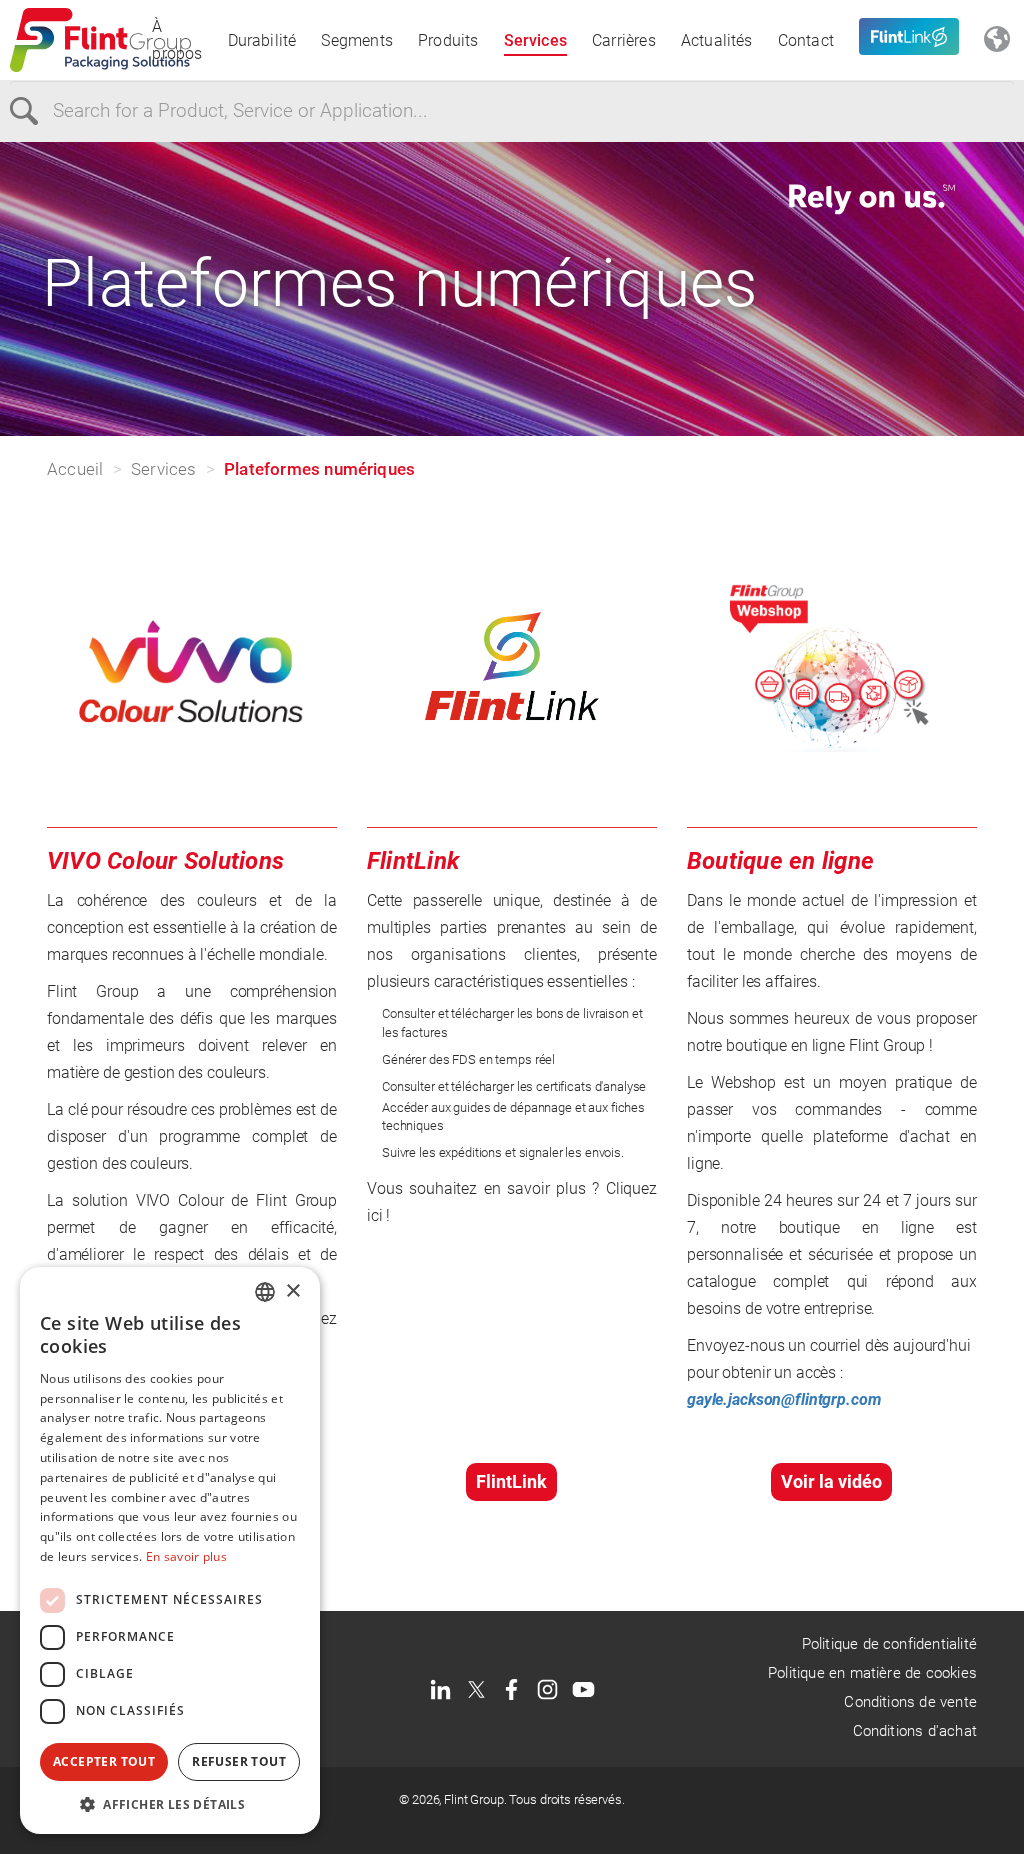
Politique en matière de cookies (872, 1673)
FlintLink (511, 1481)
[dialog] (170, 1550)
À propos (177, 40)
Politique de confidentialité (889, 1644)
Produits (448, 40)
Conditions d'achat (915, 1731)
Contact (806, 40)
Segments (357, 40)
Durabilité (262, 40)
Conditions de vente (910, 1702)
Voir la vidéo (831, 1481)
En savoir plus (186, 1556)
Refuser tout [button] (239, 1761)
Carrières (624, 40)
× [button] (292, 1291)
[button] (170, 1804)
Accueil (75, 469)
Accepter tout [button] (104, 1761)
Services (536, 40)
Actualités (717, 40)
